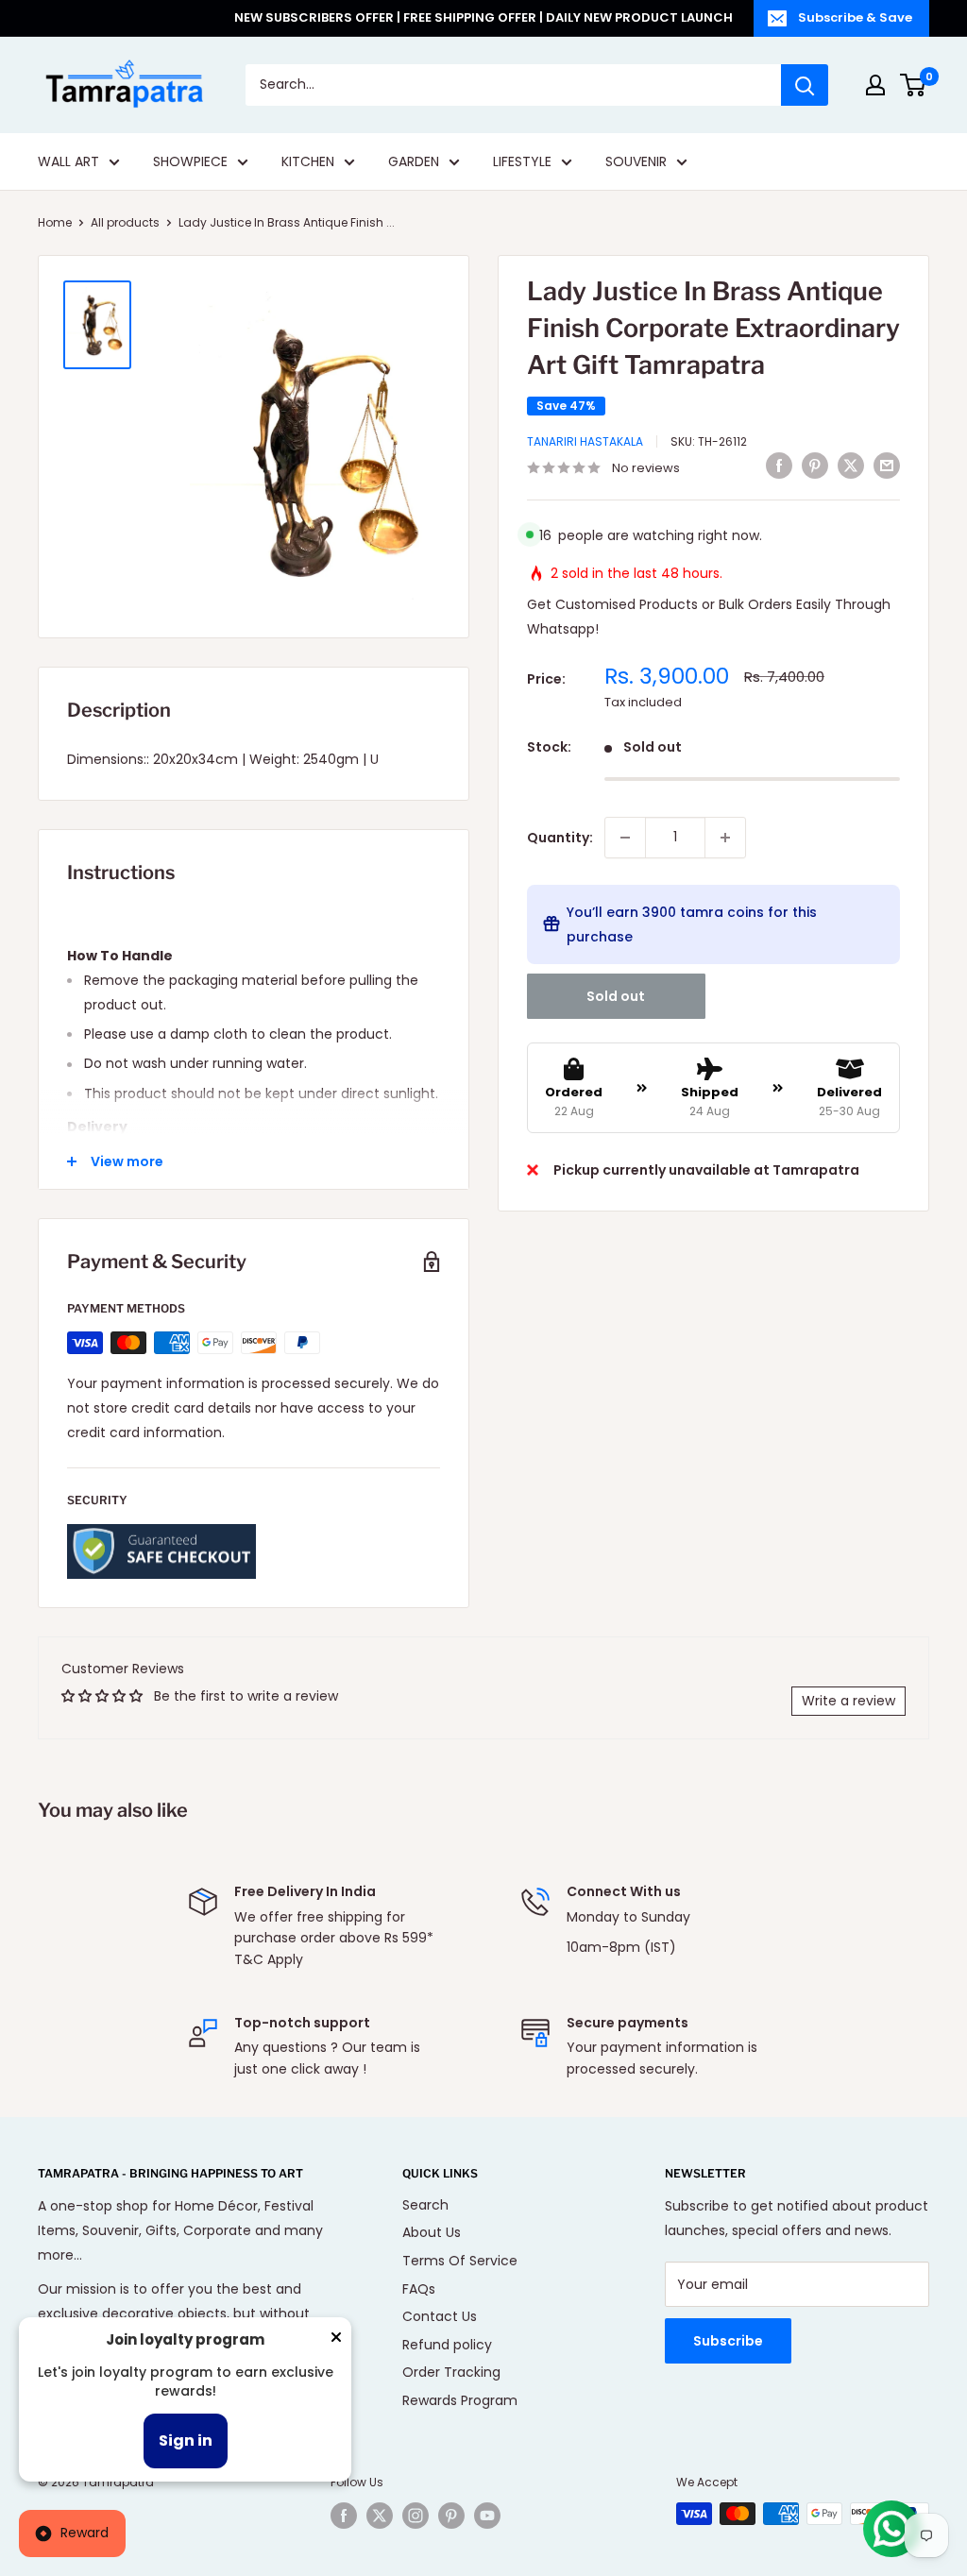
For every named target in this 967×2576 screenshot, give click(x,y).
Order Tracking (451, 2372)
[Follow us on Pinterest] (451, 2516)
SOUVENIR (636, 161)
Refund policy (447, 2345)
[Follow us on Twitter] (380, 2516)
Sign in (186, 2440)
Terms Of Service (460, 2261)
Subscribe (728, 2341)
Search (425, 2205)
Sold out (616, 996)
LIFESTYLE (522, 161)
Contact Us (440, 2316)
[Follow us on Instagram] (416, 2516)
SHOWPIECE (190, 161)
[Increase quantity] (725, 838)
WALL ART (68, 161)
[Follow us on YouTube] (487, 2516)
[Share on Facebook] (779, 466)
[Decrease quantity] (625, 838)
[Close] (336, 2341)
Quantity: (560, 838)
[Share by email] (887, 466)
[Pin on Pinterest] (815, 466)
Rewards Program (460, 2400)
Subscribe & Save (855, 17)
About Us (432, 2232)
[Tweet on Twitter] (851, 466)
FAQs (419, 2289)
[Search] (805, 85)
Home (55, 222)
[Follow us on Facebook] (344, 2516)
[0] (914, 85)
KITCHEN (308, 161)
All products (125, 222)
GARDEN (414, 161)
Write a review (848, 1701)
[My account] (875, 85)
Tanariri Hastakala (585, 441)
